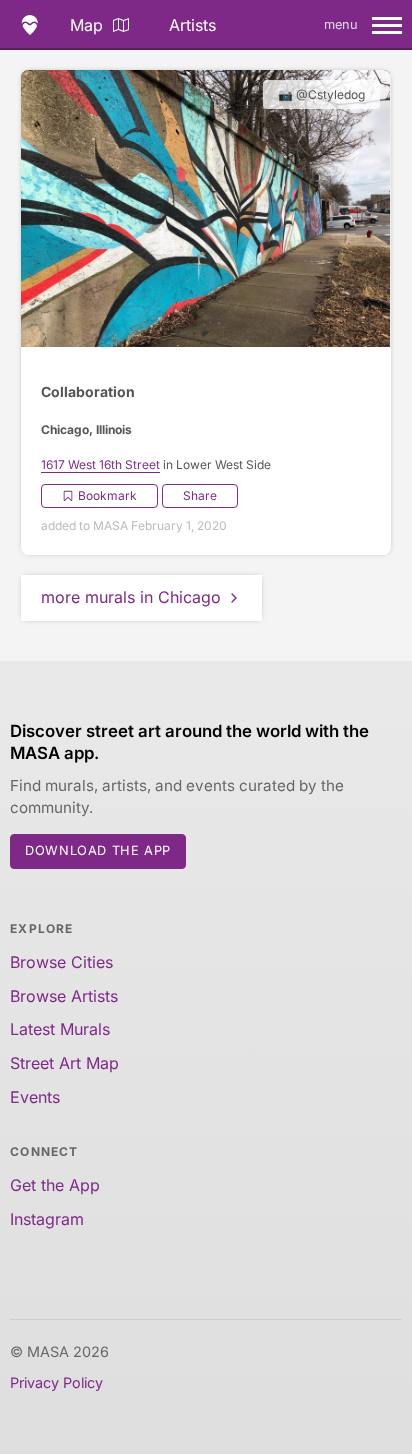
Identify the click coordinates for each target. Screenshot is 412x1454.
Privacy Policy (56, 1382)
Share (200, 495)
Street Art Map (64, 1063)
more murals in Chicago (131, 597)
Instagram (47, 1219)
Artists (192, 25)
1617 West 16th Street (100, 464)
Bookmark (107, 495)
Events (35, 1097)
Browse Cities (61, 962)
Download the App (98, 850)
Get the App (55, 1185)
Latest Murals (60, 1029)
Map (86, 25)
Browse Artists (64, 996)
